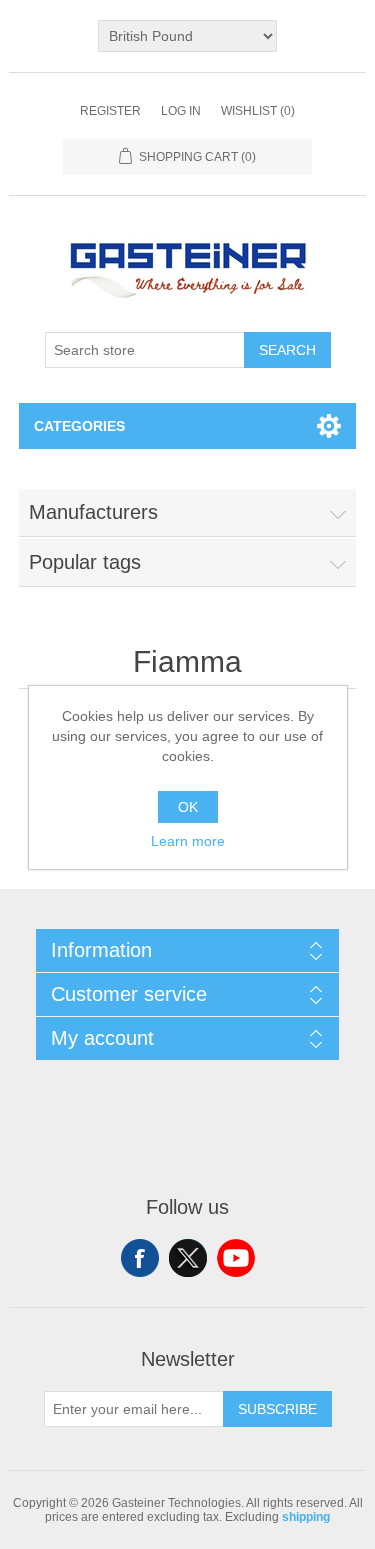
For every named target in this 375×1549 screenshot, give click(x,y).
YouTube (236, 1258)
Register (110, 111)
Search (287, 350)
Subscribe (277, 1409)
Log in (181, 111)
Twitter (188, 1258)
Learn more (188, 841)
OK (188, 807)
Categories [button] (79, 426)
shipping (306, 1517)
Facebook (140, 1258)
